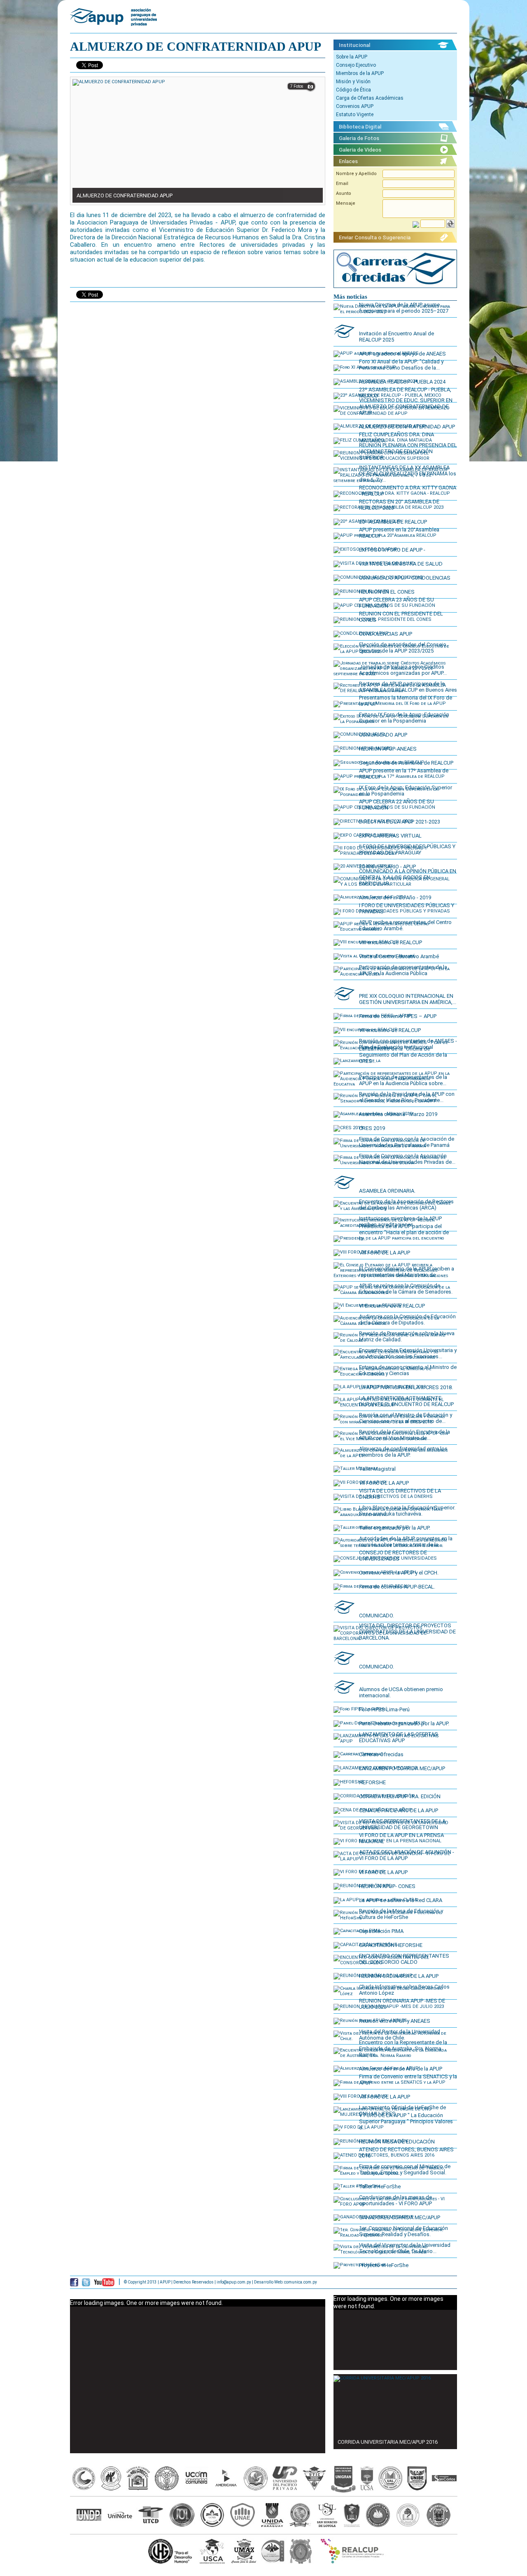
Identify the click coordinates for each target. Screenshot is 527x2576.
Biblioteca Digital (360, 127)
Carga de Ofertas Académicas (370, 98)
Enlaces (348, 161)
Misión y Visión (353, 82)
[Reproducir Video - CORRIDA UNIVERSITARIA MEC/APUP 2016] (382, 2377)
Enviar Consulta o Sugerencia (375, 237)
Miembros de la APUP (360, 73)
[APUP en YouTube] (104, 2284)
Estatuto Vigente (355, 115)
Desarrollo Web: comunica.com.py (286, 2282)
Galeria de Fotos (359, 138)
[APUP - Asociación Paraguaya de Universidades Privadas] (113, 22)
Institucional (354, 45)
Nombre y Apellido (356, 174)
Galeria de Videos (360, 150)
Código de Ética (353, 90)
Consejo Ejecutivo (356, 65)
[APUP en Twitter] (86, 2284)
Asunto (344, 193)
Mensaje (346, 203)
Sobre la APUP (352, 57)
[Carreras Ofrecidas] (395, 286)
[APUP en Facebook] (74, 2284)
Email (342, 184)
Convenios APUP (355, 106)
